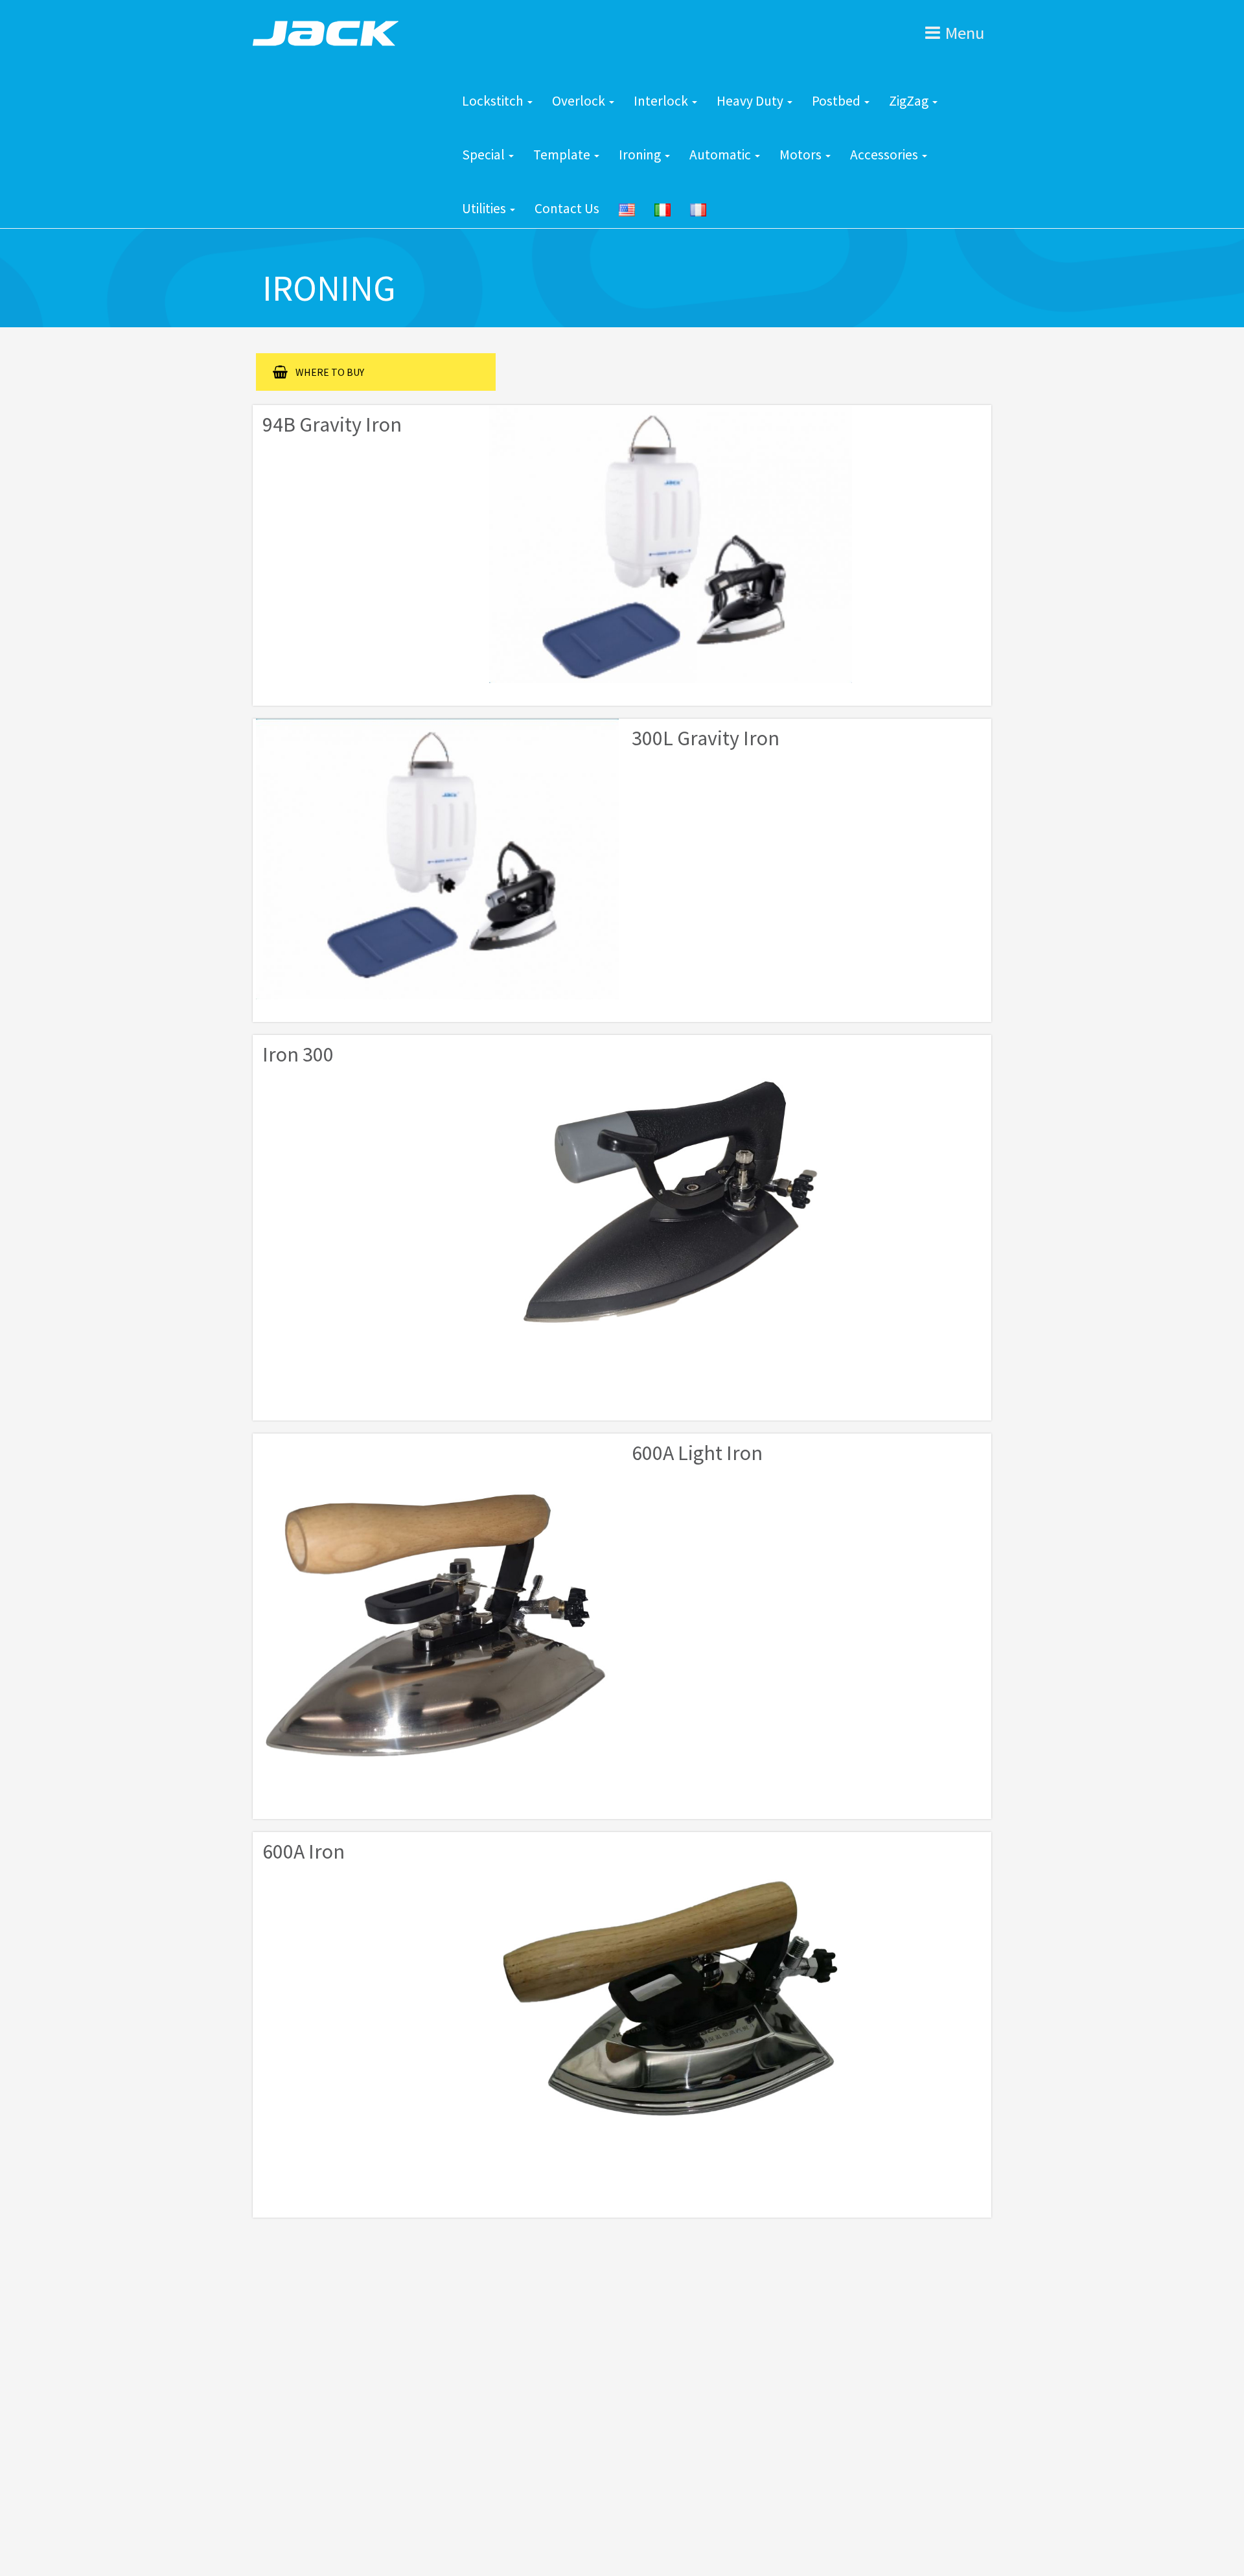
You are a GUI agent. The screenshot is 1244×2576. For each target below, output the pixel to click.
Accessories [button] (885, 155)
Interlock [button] (662, 101)
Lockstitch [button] (494, 101)
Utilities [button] (485, 208)
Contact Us (567, 208)
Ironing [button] (641, 155)
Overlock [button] (580, 101)
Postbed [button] (837, 101)
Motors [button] (802, 155)
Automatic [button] (721, 155)
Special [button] (485, 155)
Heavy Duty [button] (751, 101)
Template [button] (563, 155)
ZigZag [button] (910, 101)
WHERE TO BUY (330, 372)
